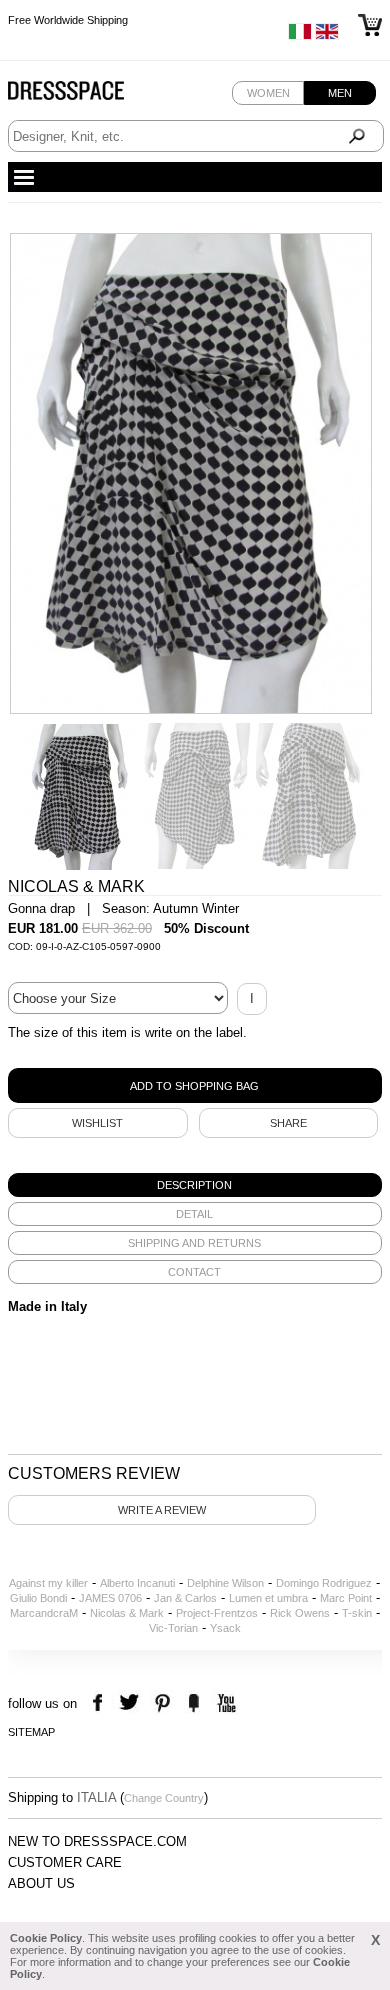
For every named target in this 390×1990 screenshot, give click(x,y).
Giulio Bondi (38, 1598)
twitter (131, 1703)
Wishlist (97, 1123)
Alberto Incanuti (137, 1583)
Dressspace (85, 95)
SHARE (288, 1123)
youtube (224, 1703)
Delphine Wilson (225, 1583)
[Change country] (300, 36)
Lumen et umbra (268, 1598)
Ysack (225, 1628)
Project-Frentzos (217, 1613)
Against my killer (48, 1583)
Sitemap (31, 1732)
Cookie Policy (46, 1938)
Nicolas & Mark (127, 1613)
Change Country (164, 1798)
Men (340, 93)
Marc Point (346, 1598)
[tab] (195, 1185)
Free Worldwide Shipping (68, 20)
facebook (100, 1703)
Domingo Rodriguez (324, 1583)
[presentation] (195, 1185)
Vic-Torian (173, 1628)
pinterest (162, 1703)
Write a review (162, 1510)
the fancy (193, 1703)
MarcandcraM (44, 1613)
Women (268, 93)
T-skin (357, 1613)
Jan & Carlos (185, 1598)
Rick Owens (300, 1613)
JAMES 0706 (110, 1598)
